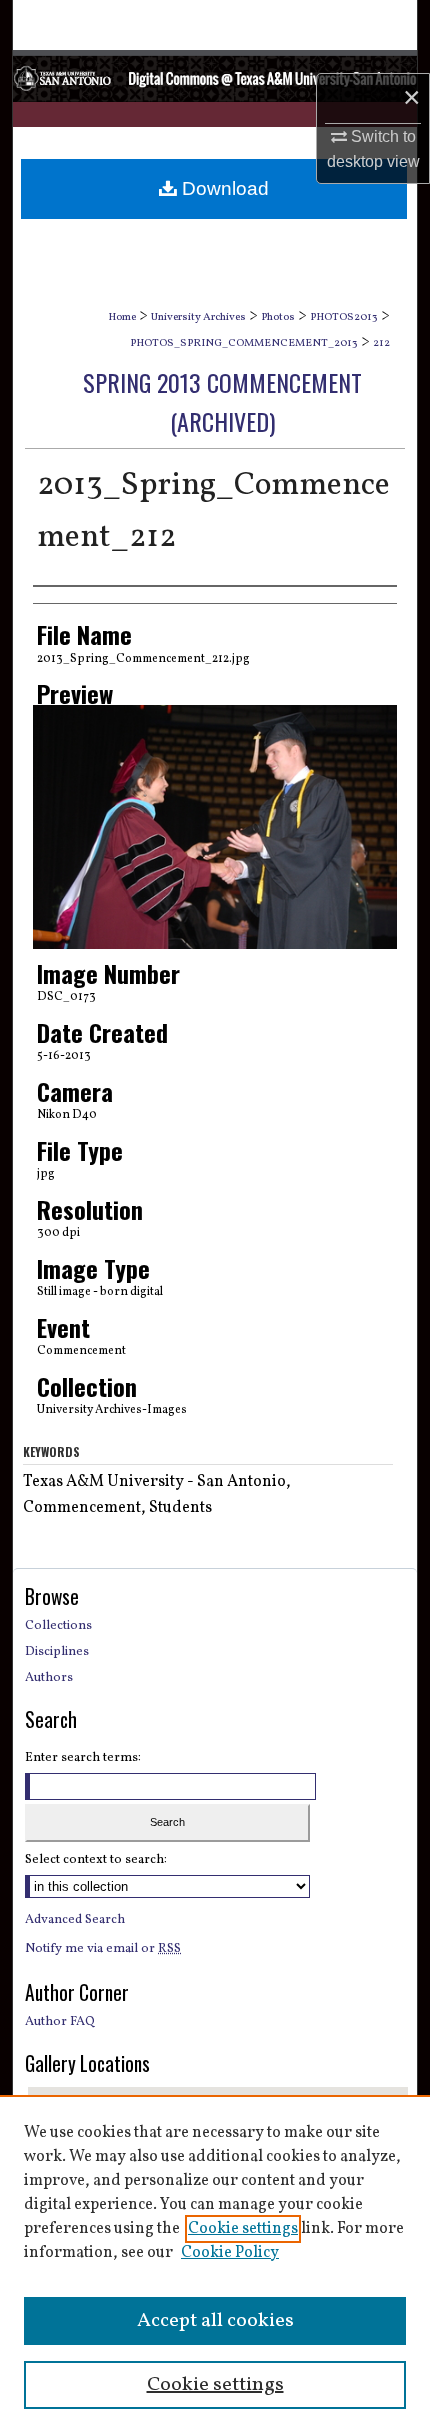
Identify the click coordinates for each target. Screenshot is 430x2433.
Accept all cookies (215, 2321)
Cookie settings (243, 2229)
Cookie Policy (230, 2253)
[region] (215, 2264)
